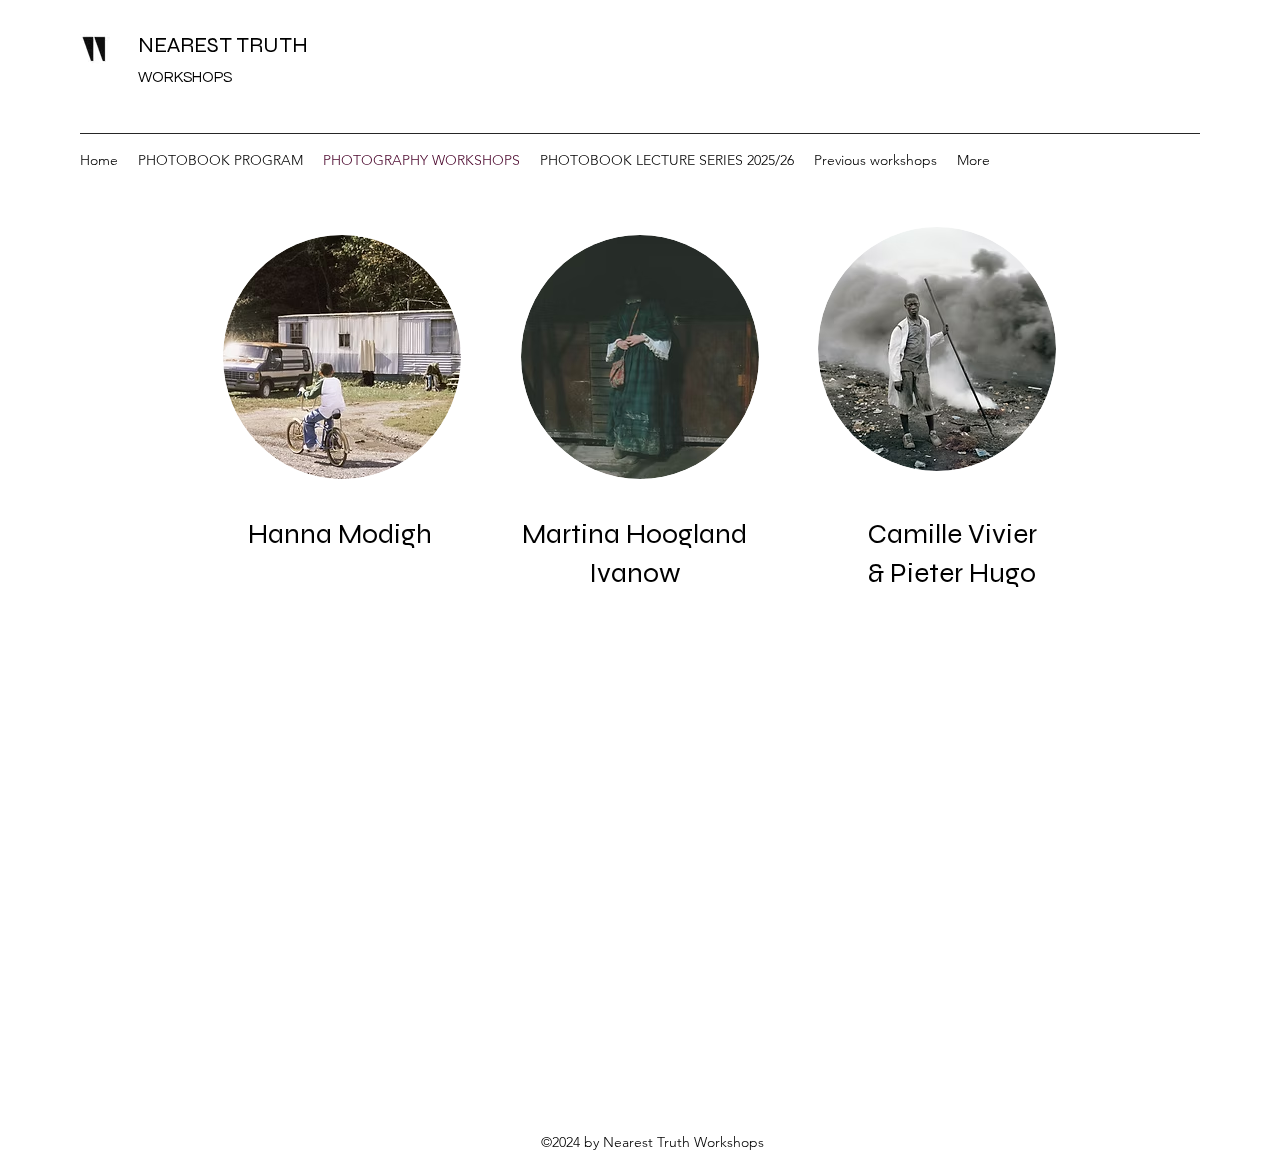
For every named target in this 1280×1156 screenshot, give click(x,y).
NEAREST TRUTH (225, 45)
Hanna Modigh (340, 534)
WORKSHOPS (185, 77)
